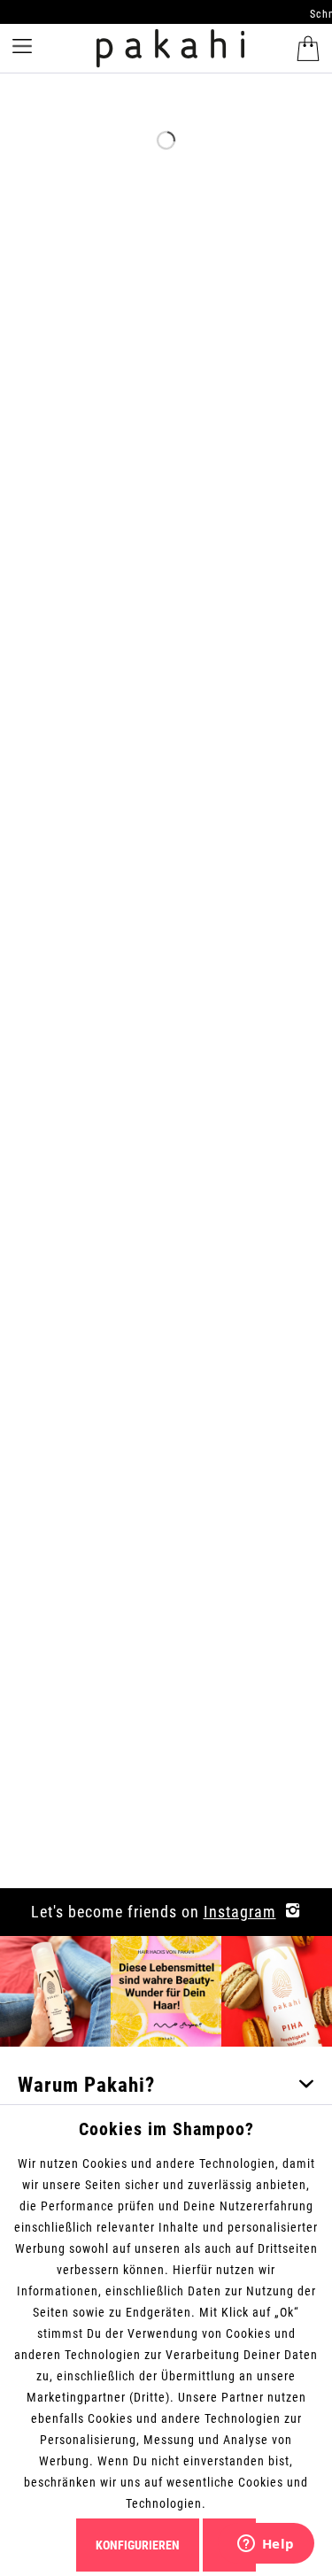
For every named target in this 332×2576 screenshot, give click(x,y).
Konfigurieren (138, 2545)
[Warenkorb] (308, 49)
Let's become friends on (154, 1912)
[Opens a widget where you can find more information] (266, 2545)
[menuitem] (306, 49)
